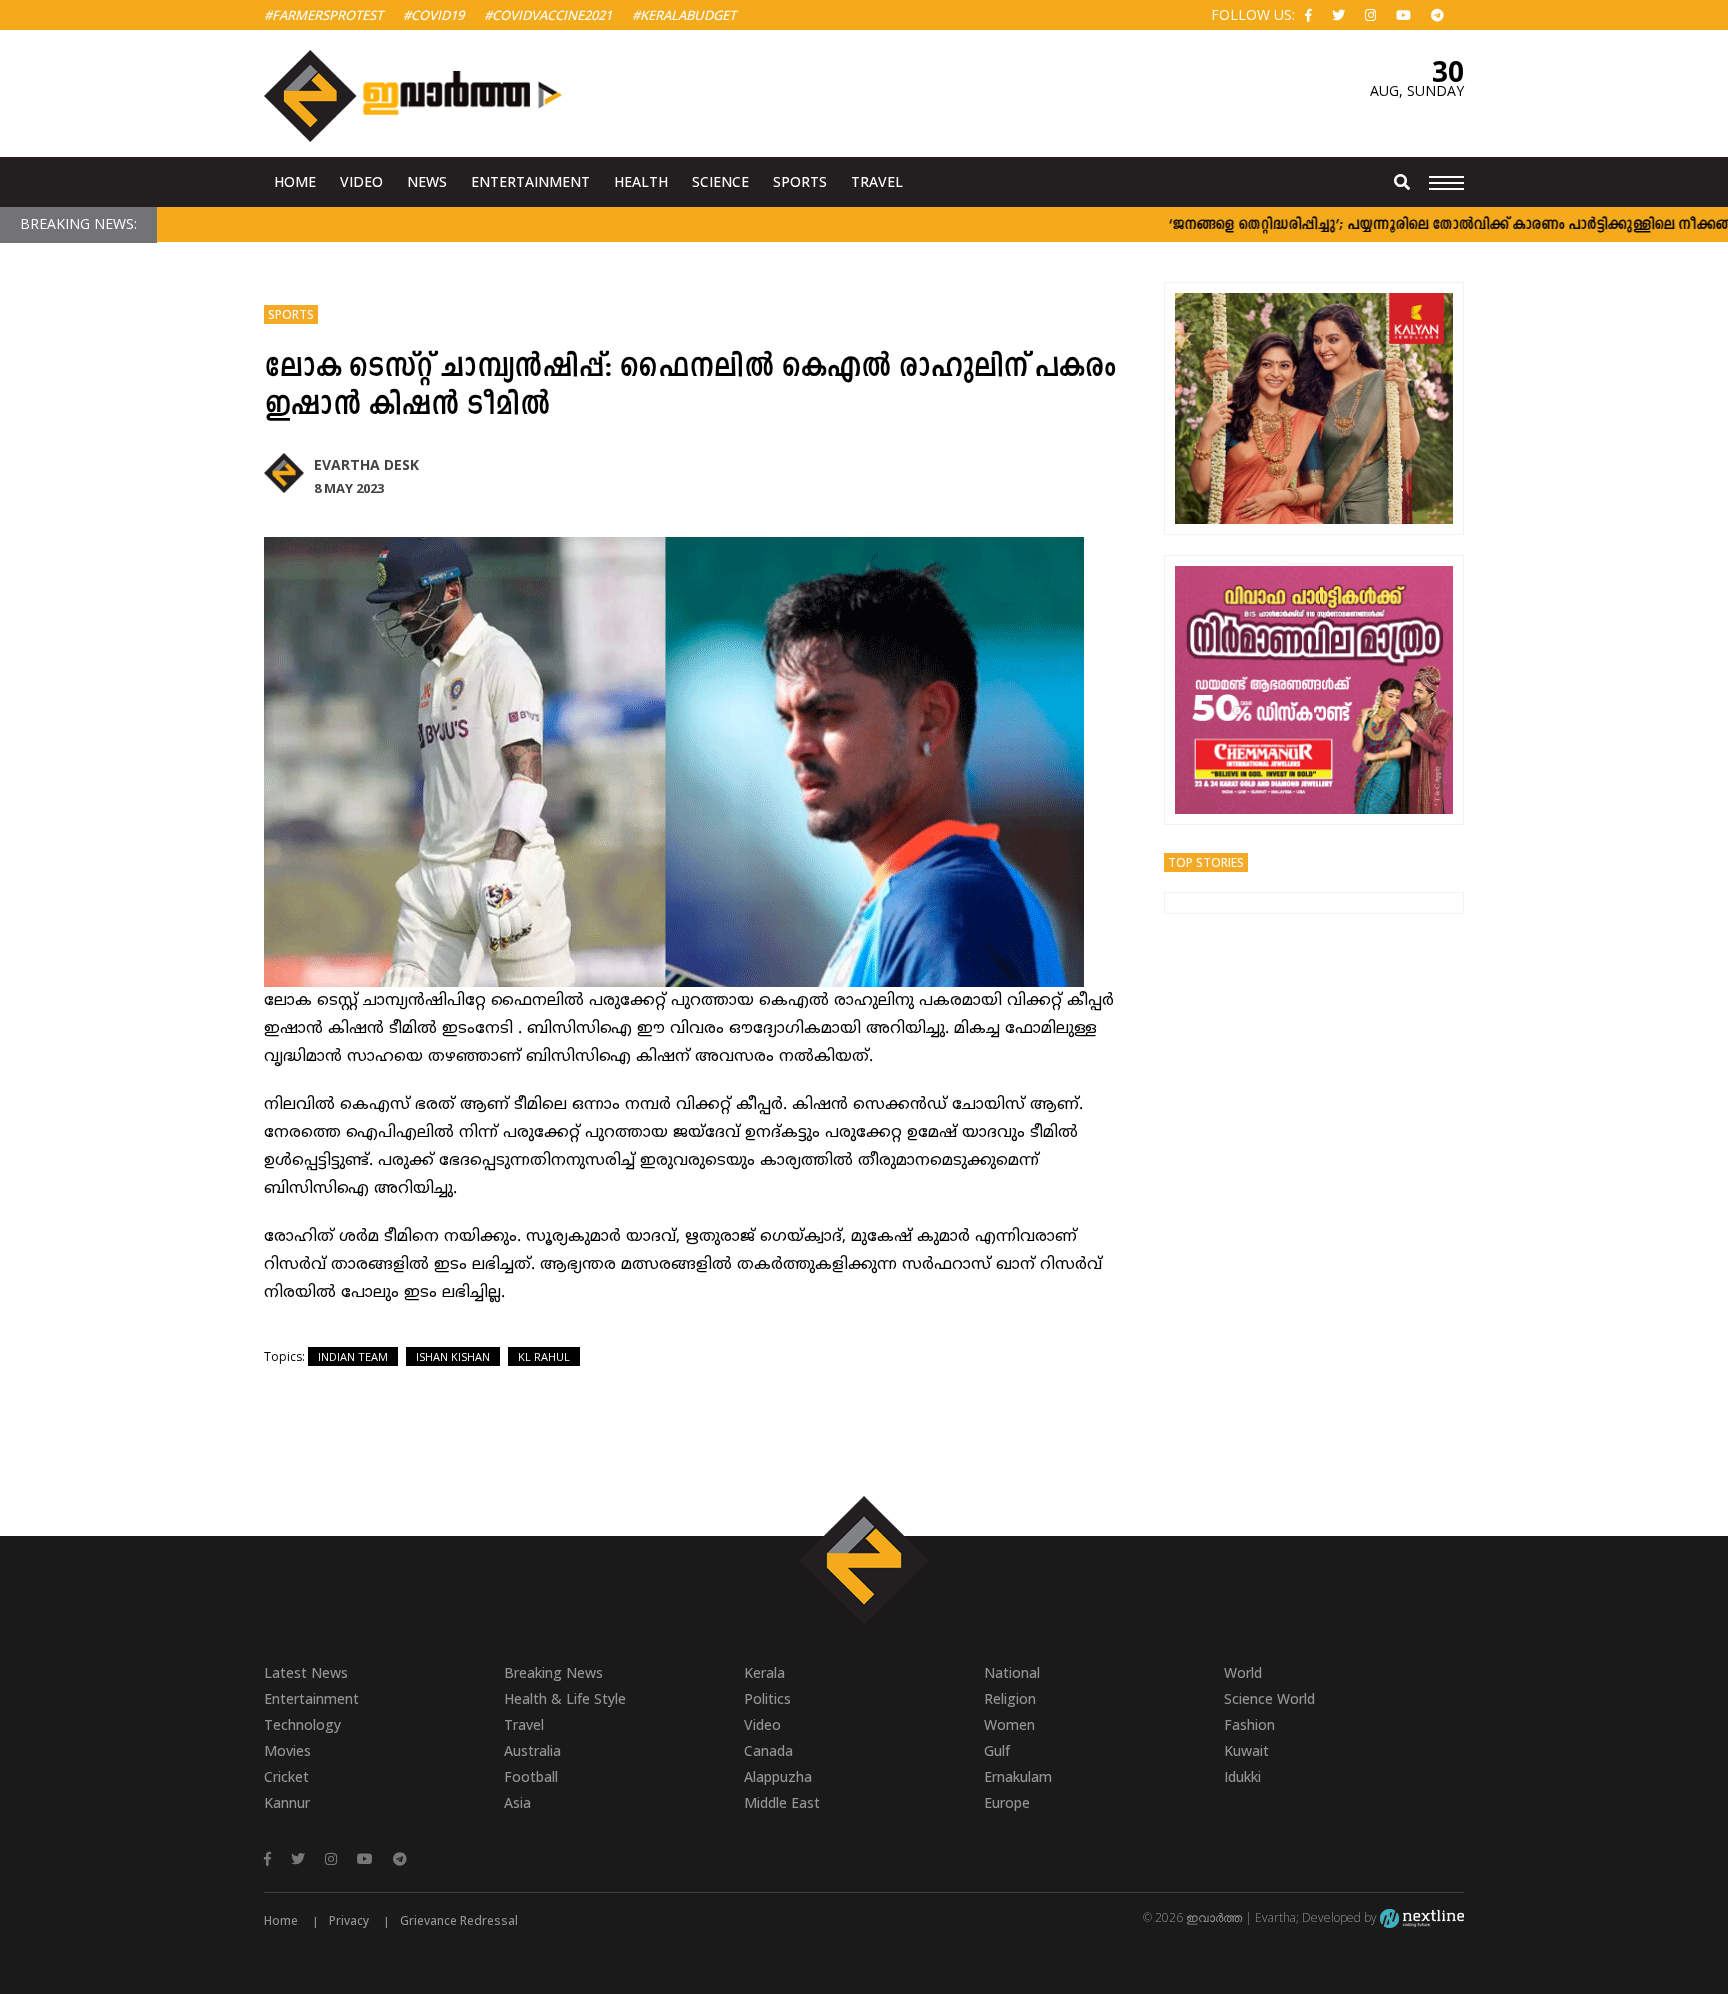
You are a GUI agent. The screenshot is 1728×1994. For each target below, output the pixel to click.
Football (531, 1776)
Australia (532, 1750)
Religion (1010, 1698)
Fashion (1249, 1724)
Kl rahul (544, 1356)
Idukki (1242, 1776)
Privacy (349, 1920)
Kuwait (1246, 1750)
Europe (1007, 1802)
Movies (287, 1750)
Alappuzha (778, 1776)
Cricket (286, 1776)
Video (361, 181)
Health (641, 181)
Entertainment (530, 181)
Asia (517, 1802)
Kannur (287, 1802)
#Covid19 (433, 15)
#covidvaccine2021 (548, 15)
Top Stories (1206, 862)
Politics (767, 1698)
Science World (1269, 1698)
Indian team (353, 1356)
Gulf (997, 1750)
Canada (768, 1750)
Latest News (306, 1672)
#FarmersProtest (323, 15)
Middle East (782, 1802)
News (427, 181)
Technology (302, 1724)
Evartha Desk (366, 464)
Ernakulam (1018, 1776)
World (1243, 1672)
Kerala (764, 1672)
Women (1009, 1724)
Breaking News (553, 1672)
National (1012, 1672)
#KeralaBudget (684, 15)
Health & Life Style (565, 1698)
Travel (877, 181)
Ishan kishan (453, 1356)
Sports (800, 181)
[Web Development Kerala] (1422, 1917)
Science (720, 181)
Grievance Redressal (459, 1920)
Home (295, 181)
